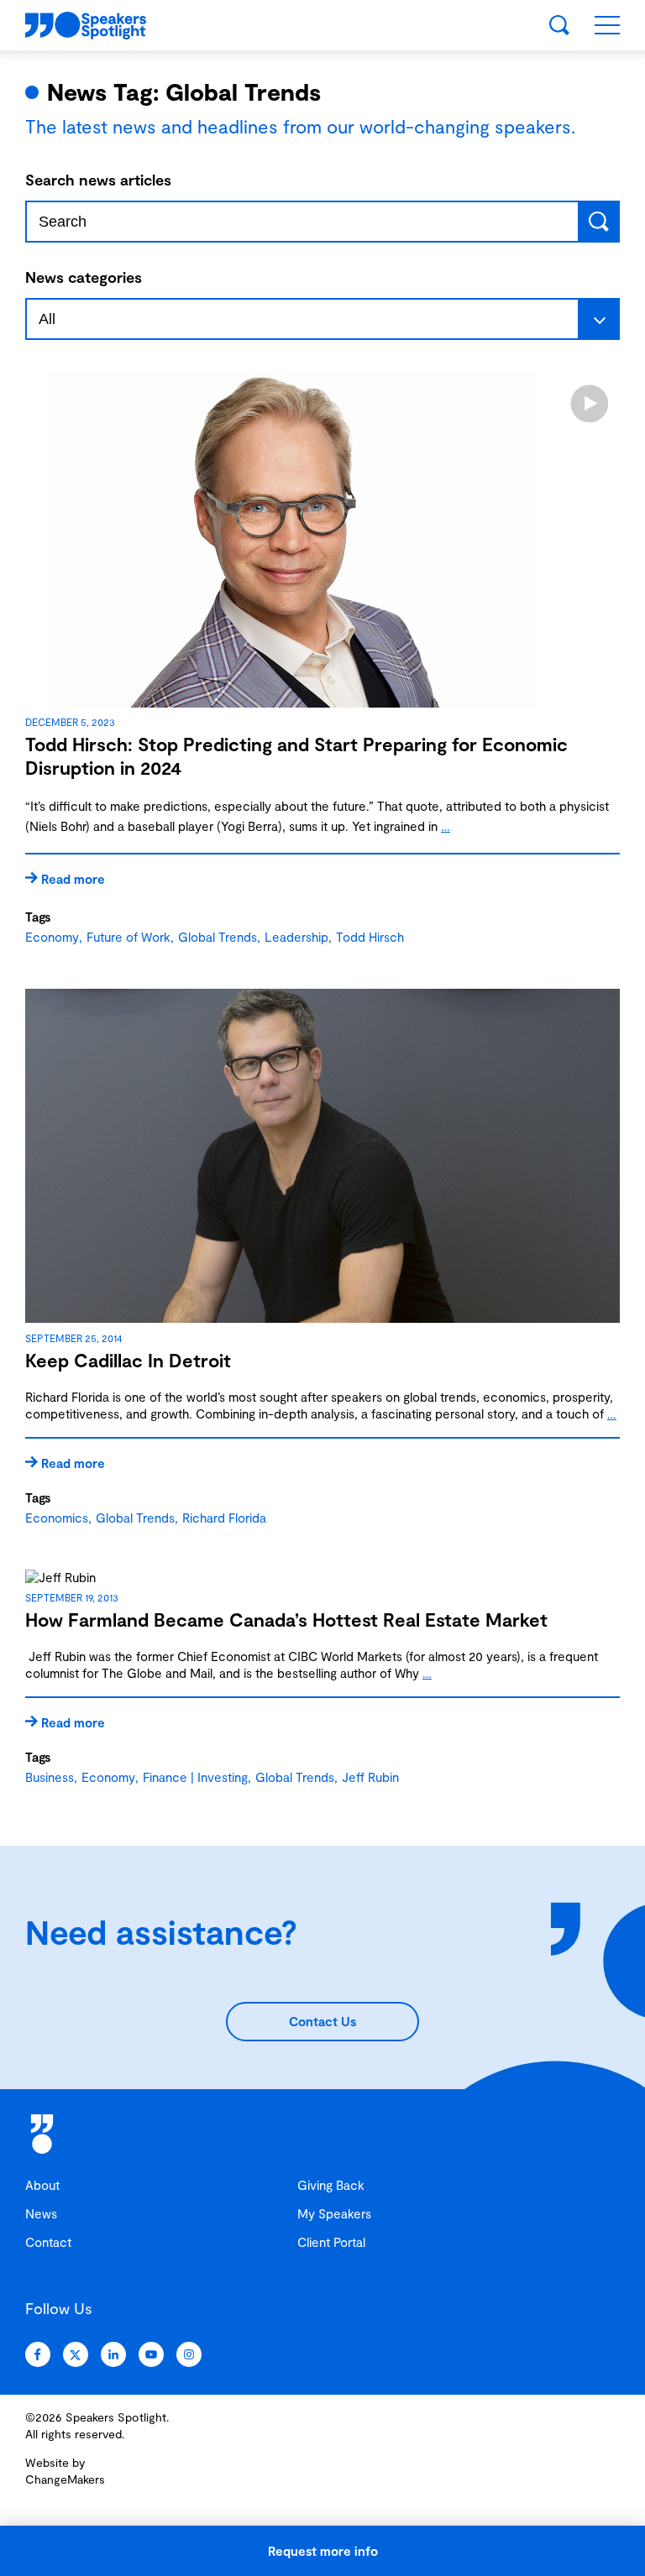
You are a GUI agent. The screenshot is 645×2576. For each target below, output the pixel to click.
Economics (57, 1518)
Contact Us (322, 2021)
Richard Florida (224, 1518)
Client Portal (331, 2242)
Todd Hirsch (370, 937)
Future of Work (128, 937)
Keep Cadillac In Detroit (128, 1360)
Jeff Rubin (370, 1777)
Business (50, 1777)
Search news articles (98, 180)
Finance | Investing (195, 1777)
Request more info (323, 2551)
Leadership (296, 937)
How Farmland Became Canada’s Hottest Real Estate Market (286, 1619)
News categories (84, 277)
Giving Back (331, 2185)
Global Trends (218, 937)
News (41, 2213)
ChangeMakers (65, 2479)
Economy (52, 937)
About (42, 2185)
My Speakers (334, 2213)
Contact (48, 2242)
